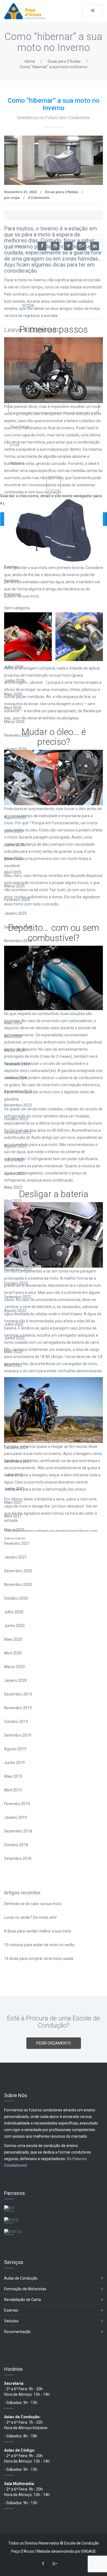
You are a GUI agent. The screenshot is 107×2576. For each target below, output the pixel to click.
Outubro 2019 (16, 1722)
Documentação (17, 2332)
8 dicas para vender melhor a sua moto (38, 1931)
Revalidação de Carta (22, 2300)
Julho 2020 (14, 1612)
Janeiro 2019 (16, 1817)
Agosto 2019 (15, 1749)
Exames (11, 2310)
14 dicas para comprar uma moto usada (39, 1959)
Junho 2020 (14, 1626)
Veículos (11, 2321)
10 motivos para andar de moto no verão (39, 1945)
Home (30, 61)
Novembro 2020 (18, 1585)
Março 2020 (14, 1667)
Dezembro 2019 (18, 1694)
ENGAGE (89, 2551)
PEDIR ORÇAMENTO (54, 2043)
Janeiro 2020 (16, 1680)
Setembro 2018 (18, 1859)
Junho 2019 (14, 1763)
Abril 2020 (13, 1653)
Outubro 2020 (16, 1598)
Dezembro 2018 (18, 1831)
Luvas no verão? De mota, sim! (30, 1917)
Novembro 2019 (18, 1708)
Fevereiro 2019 (17, 1804)
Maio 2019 (13, 1776)
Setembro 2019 (18, 1735)
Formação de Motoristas (25, 2289)
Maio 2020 (13, 1639)
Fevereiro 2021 (17, 1543)
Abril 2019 (13, 1790)
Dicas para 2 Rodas (64, 61)
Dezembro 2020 (18, 1571)
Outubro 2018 (16, 1845)
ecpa (15, 198)
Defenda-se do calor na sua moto (33, 1904)
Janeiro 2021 (16, 1557)
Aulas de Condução (21, 2278)
